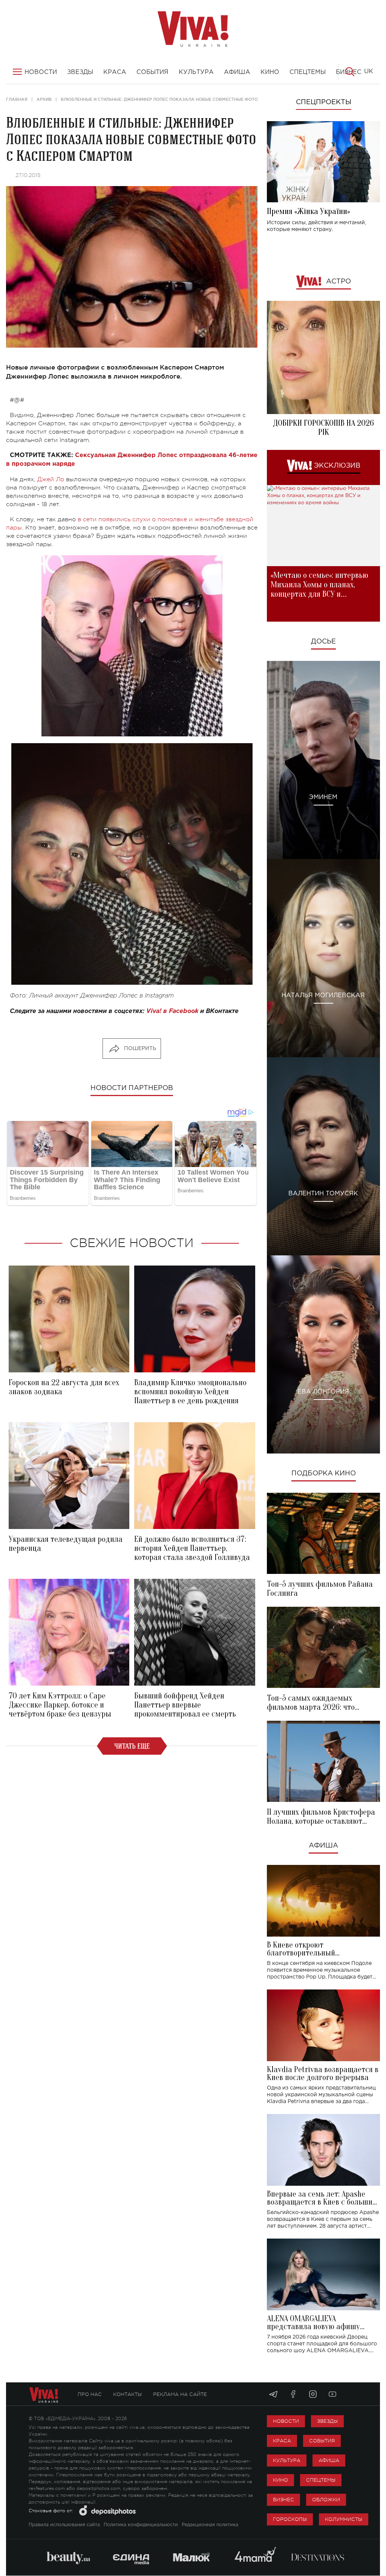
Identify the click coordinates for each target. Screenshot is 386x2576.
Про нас (90, 2394)
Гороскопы (290, 2519)
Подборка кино (324, 1474)
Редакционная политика (210, 2525)
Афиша (323, 1846)
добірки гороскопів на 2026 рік (323, 428)
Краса (282, 2441)
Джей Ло (51, 479)
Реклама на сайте (180, 2394)
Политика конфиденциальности (141, 2525)
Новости (286, 2421)
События (322, 2441)
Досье (323, 642)
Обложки (326, 2500)
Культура (287, 2460)
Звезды (327, 2421)
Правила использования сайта (64, 2525)
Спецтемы (321, 2480)
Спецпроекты (324, 102)
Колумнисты (344, 2519)
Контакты (127, 2394)
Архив (44, 99)
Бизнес (283, 2500)
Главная (17, 99)
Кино (280, 2480)
